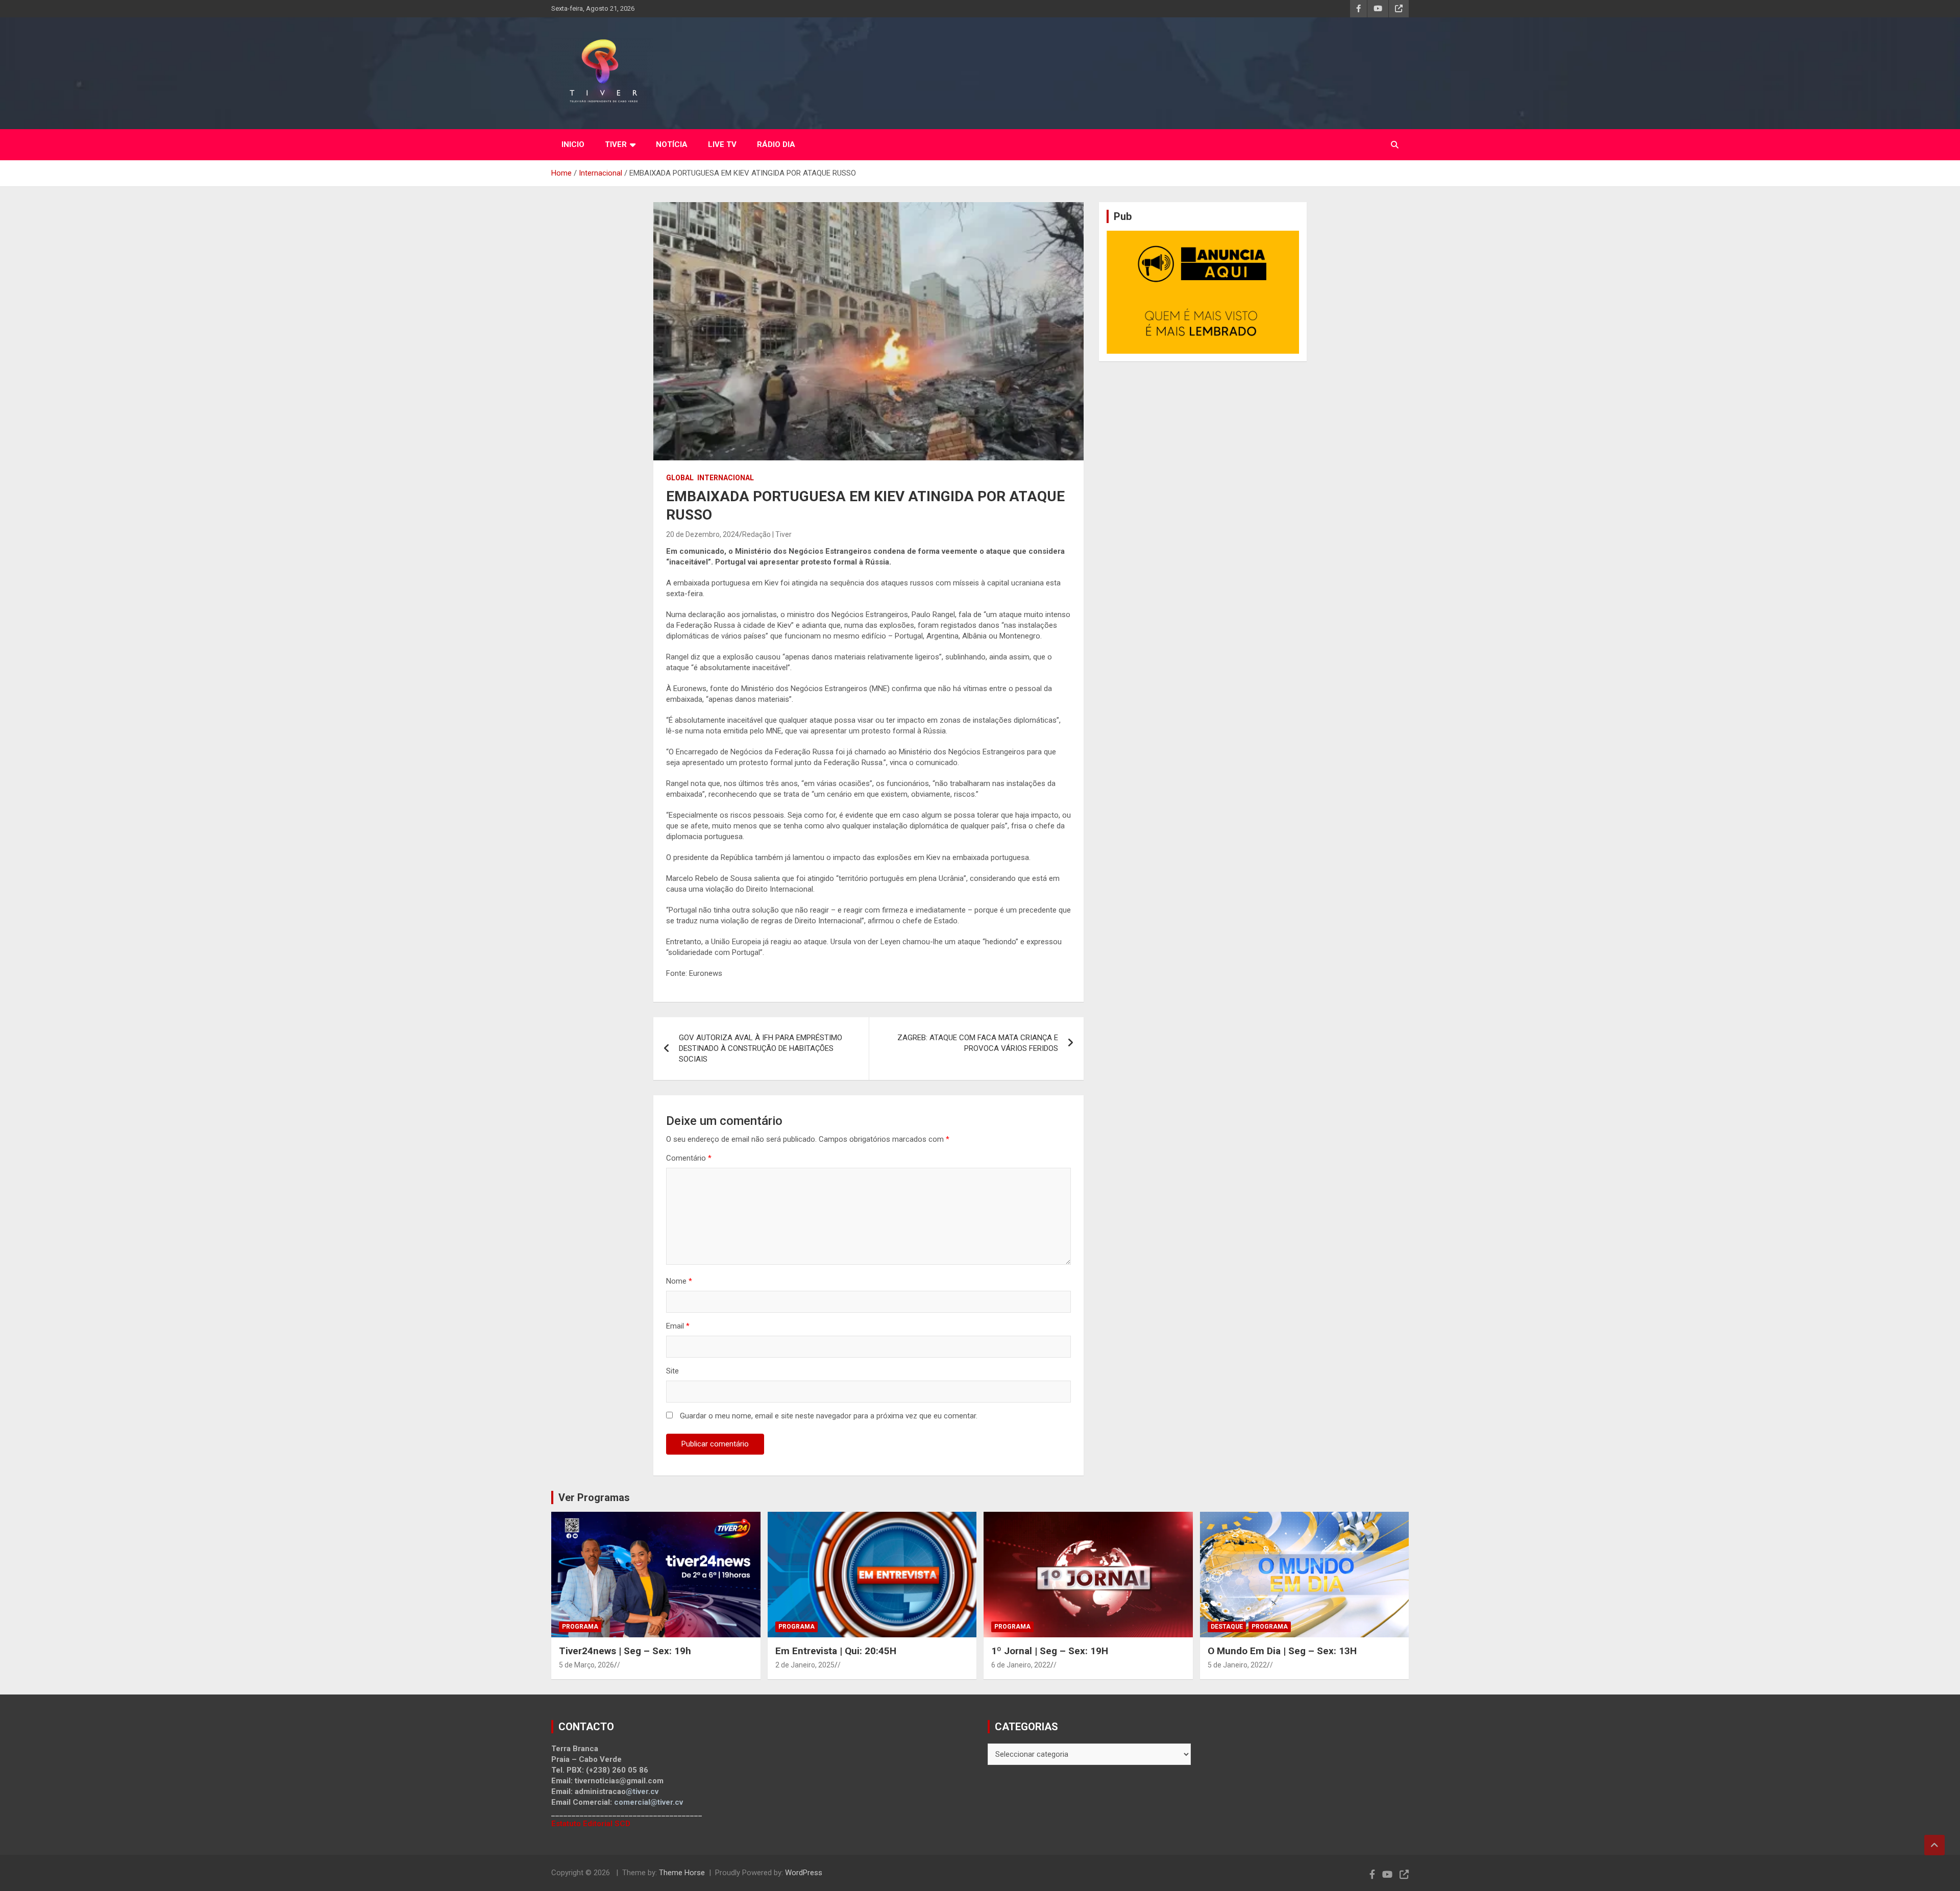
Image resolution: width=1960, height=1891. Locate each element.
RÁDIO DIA (776, 144)
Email (678, 1326)
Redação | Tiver (767, 534)
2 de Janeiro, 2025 (805, 1665)
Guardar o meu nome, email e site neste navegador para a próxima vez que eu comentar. (829, 1416)
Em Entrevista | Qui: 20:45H (836, 1651)
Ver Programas (594, 1497)
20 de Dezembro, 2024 (703, 534)
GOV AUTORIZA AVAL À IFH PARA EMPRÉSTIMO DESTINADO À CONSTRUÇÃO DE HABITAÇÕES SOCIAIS (761, 1048)
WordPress (804, 1873)
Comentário (689, 1158)
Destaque (1227, 1627)
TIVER (616, 144)
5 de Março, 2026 (586, 1665)
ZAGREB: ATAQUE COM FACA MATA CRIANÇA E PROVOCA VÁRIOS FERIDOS (978, 1043)
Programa (580, 1627)
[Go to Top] (1934, 1845)
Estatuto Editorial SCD (591, 1824)
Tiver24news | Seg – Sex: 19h (625, 1651)
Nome (679, 1281)
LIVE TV (722, 144)
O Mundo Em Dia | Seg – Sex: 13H (1282, 1651)
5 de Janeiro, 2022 (1237, 1665)
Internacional (726, 478)
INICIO (573, 144)
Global (680, 478)
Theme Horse (682, 1873)
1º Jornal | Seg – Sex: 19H (1050, 1651)
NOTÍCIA (672, 144)
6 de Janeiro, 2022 (1021, 1665)
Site (672, 1371)
